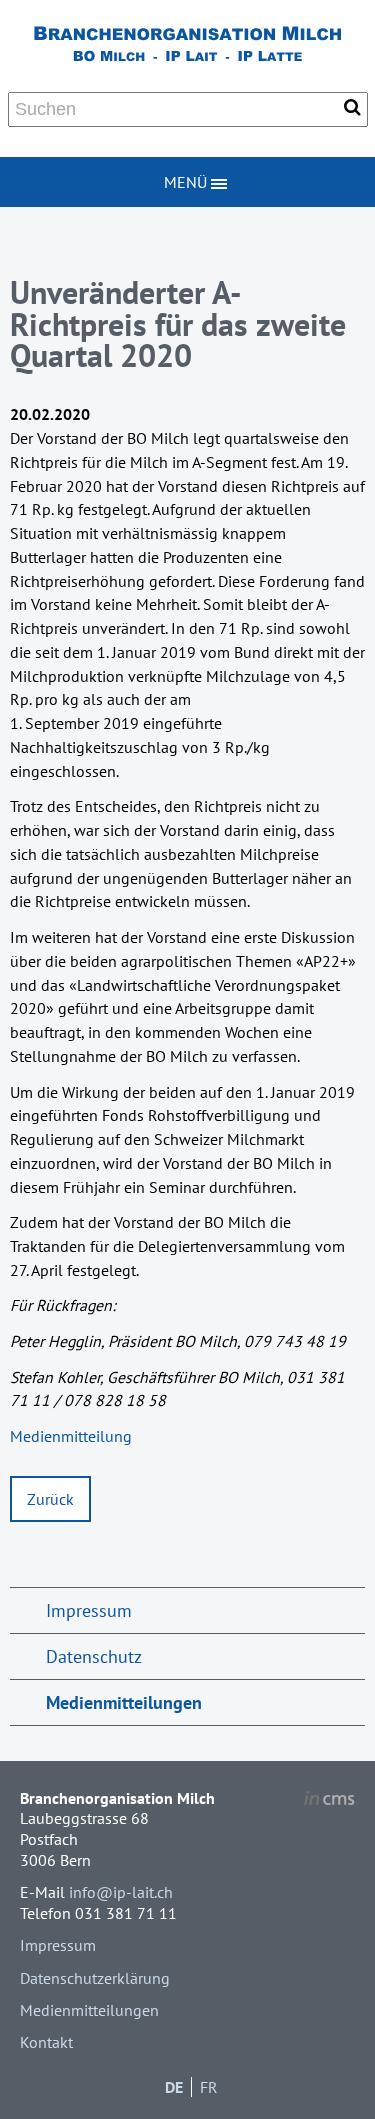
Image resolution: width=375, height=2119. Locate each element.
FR (209, 2087)
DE (174, 2087)
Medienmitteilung (71, 1436)
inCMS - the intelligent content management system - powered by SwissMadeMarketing (329, 1801)
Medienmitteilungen (124, 1702)
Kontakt (46, 2042)
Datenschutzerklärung (95, 1978)
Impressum (89, 1610)
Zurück (50, 1499)
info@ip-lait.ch (121, 1892)
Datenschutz (94, 1656)
